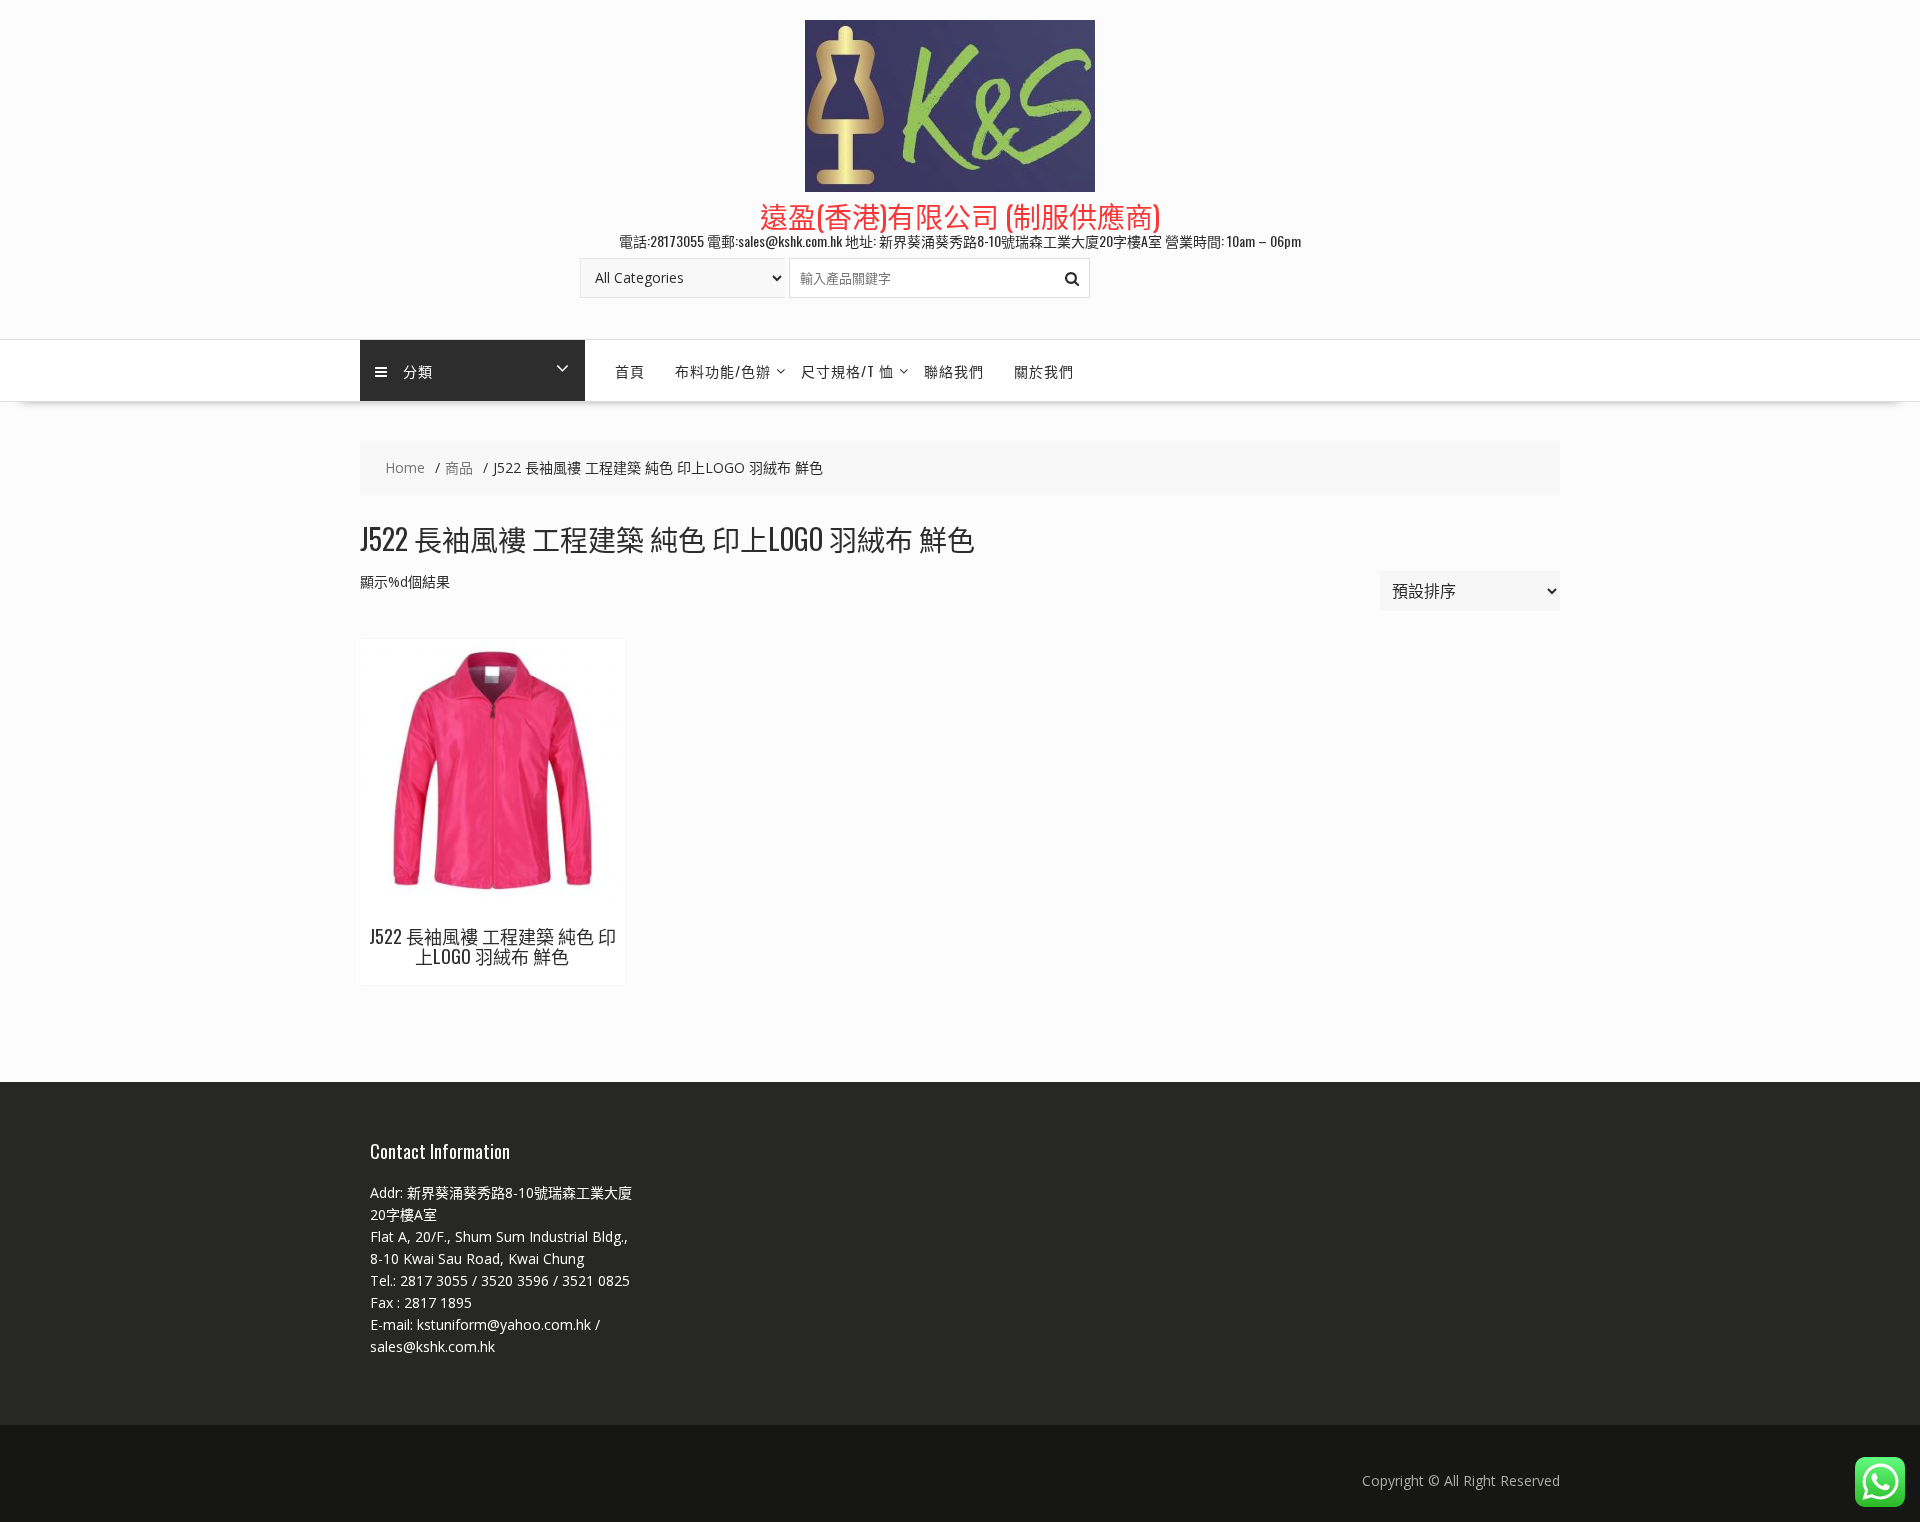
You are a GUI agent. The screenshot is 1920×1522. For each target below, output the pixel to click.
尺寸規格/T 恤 (847, 370)
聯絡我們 (954, 370)
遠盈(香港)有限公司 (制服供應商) (960, 215)
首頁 (630, 370)
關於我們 (1044, 370)
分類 (418, 370)
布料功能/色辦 (723, 370)
